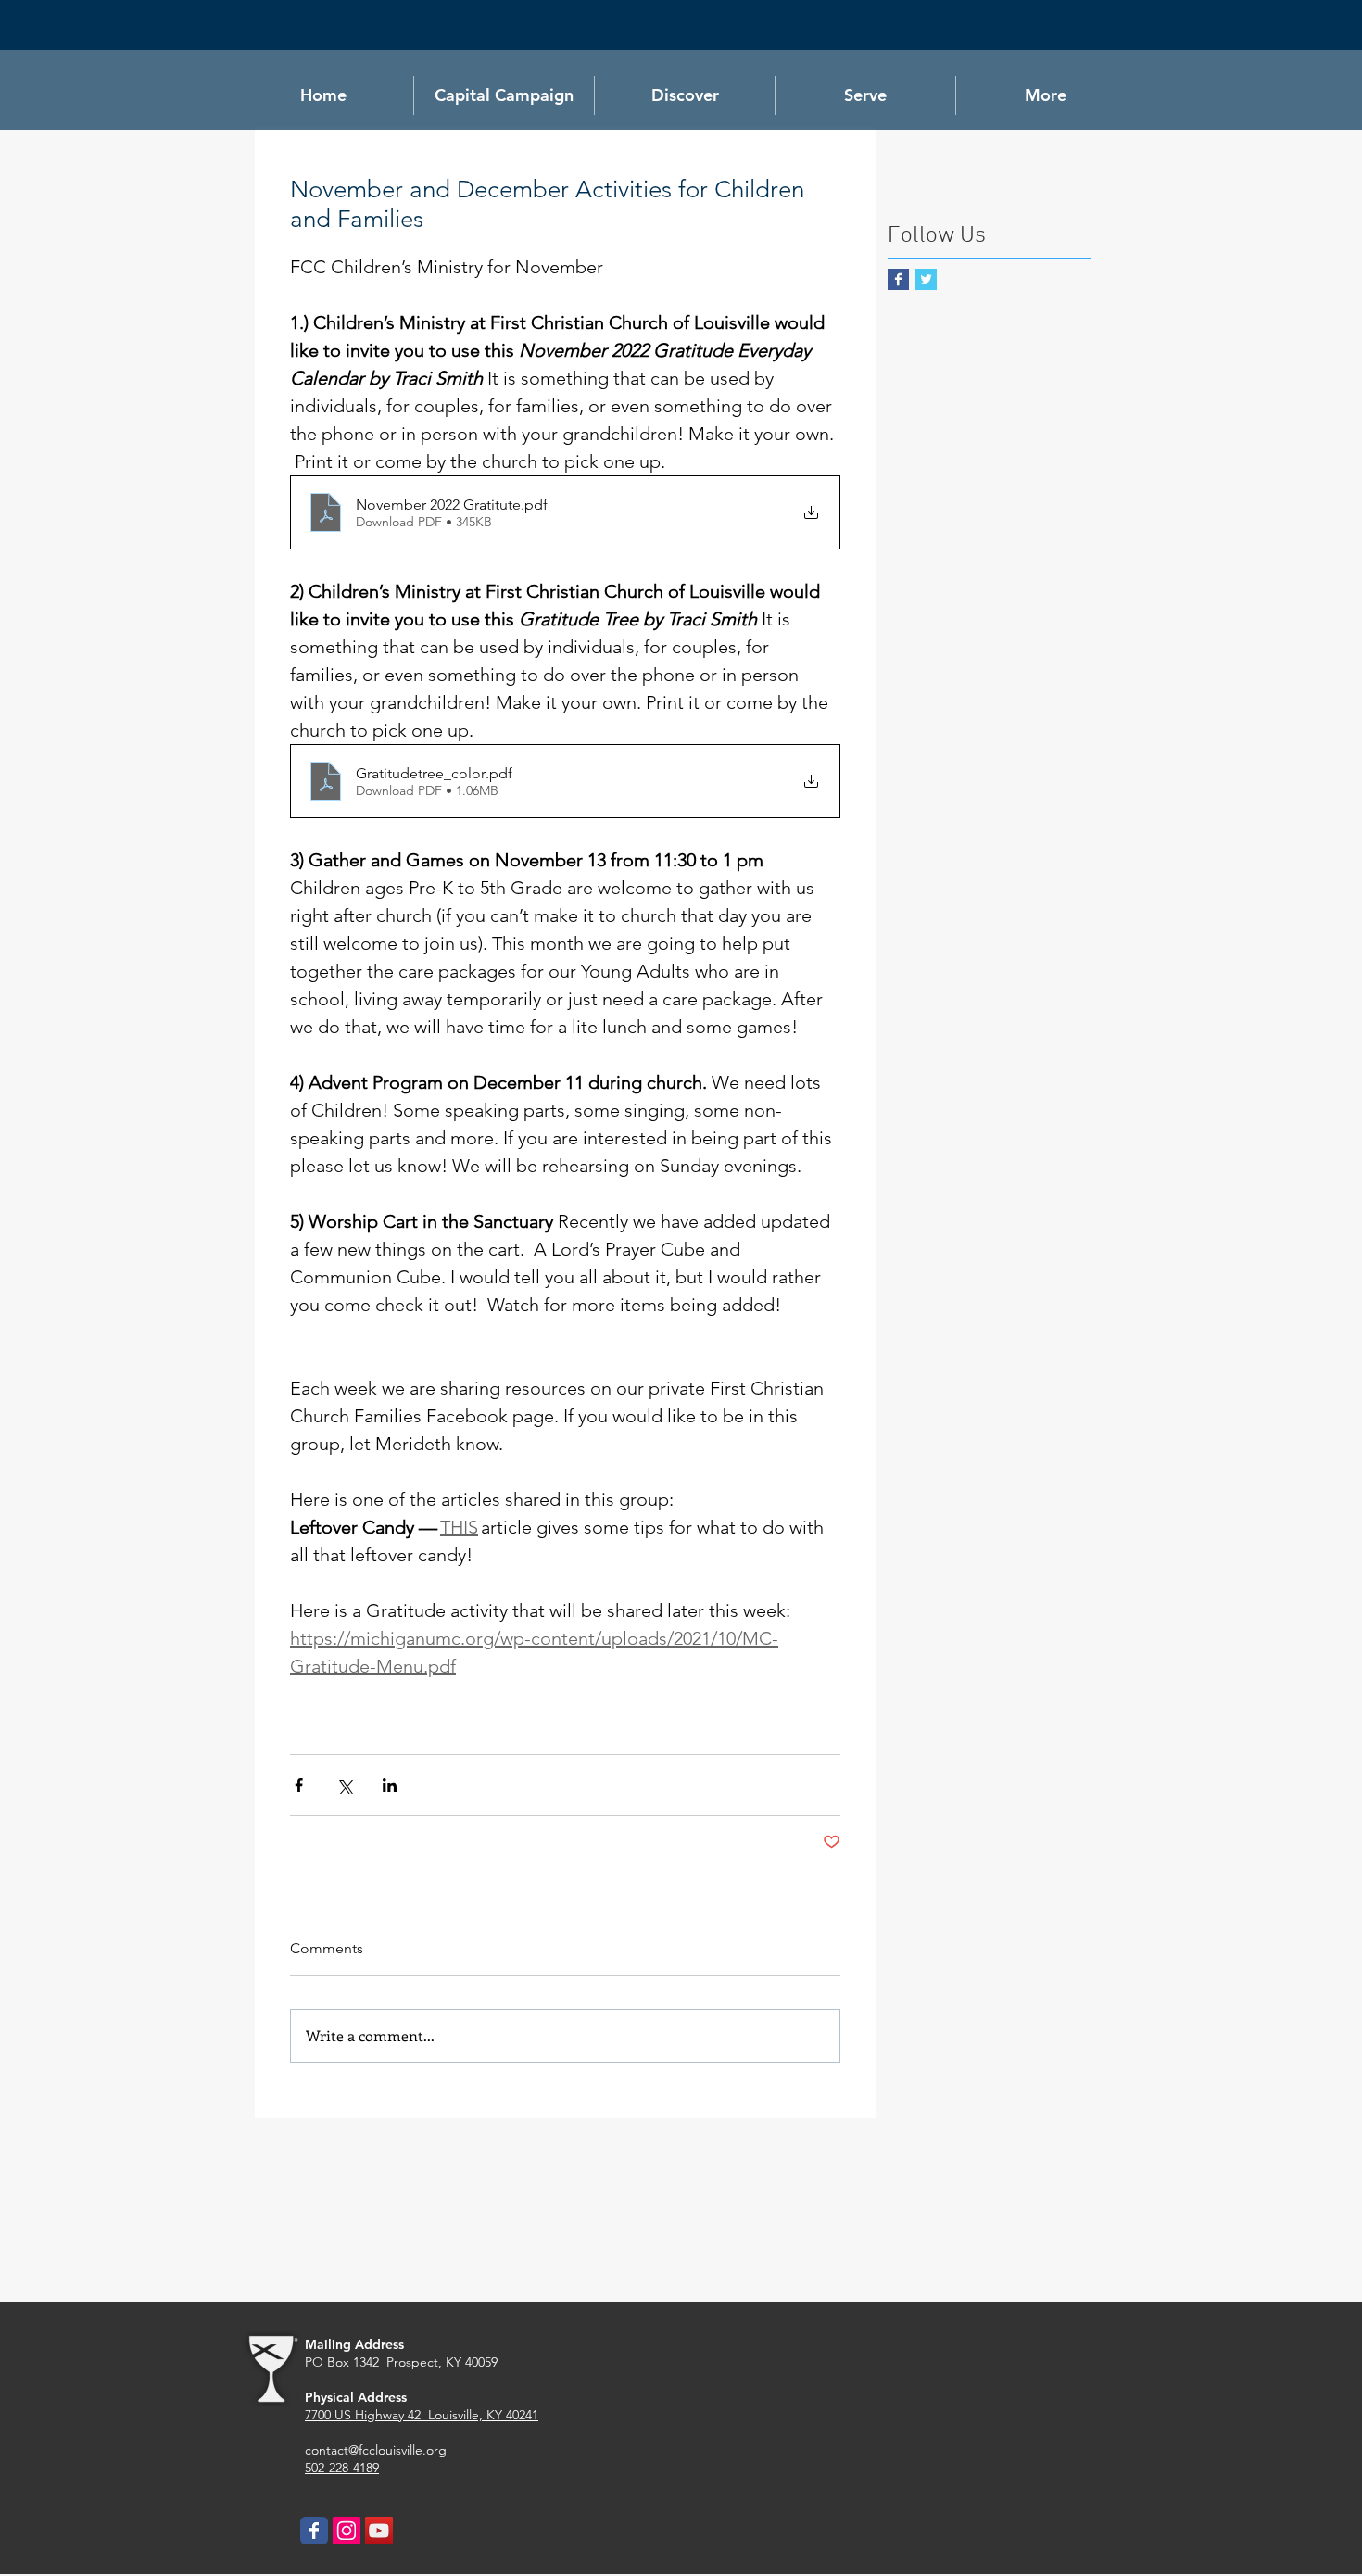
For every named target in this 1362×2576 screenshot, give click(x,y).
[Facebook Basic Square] (898, 279)
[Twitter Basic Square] (926, 279)
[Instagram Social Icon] (347, 2531)
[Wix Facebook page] (314, 2531)
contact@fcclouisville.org (376, 2450)
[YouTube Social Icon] (379, 2531)
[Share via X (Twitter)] (344, 1785)
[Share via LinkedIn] (390, 1785)
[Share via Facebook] (299, 1785)
